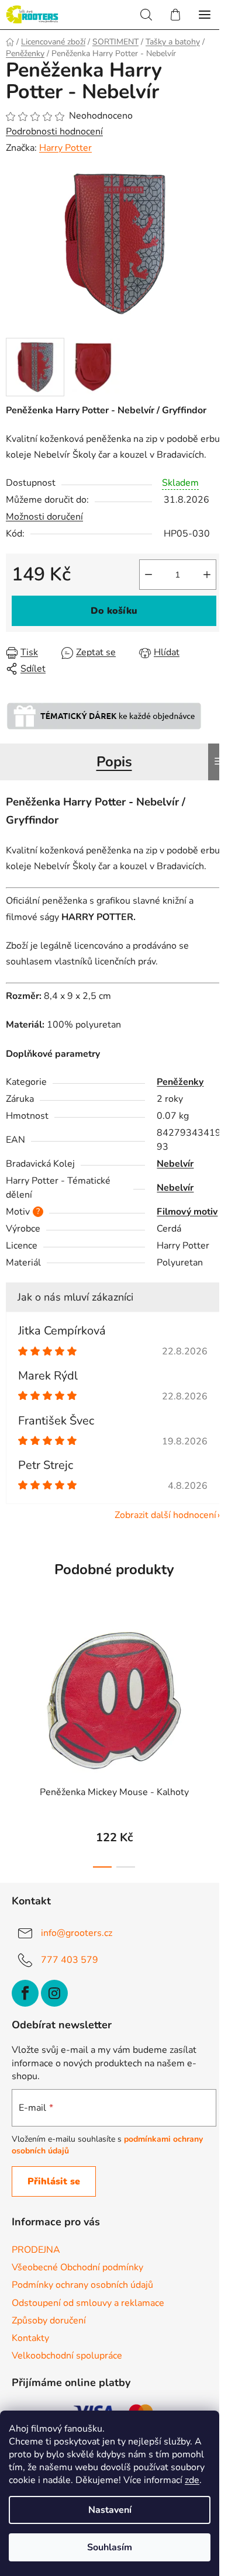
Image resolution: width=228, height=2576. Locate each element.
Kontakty (30, 2338)
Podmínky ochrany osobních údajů (82, 2285)
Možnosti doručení (44, 517)
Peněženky (180, 1082)
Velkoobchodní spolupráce (67, 2356)
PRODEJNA (36, 2250)
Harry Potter (65, 148)
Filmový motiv (187, 1212)
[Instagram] (54, 1993)
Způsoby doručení (49, 2321)
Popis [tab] (114, 762)
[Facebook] (25, 1993)
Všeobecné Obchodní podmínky (77, 2267)
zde (192, 2480)
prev (12, 1673)
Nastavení (110, 2510)
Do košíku (114, 611)
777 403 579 (70, 1959)
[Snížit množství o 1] (148, 575)
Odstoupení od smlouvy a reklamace (88, 2303)
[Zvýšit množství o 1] (207, 575)
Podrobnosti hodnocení (54, 132)
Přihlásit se (54, 2181)
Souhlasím (110, 2547)
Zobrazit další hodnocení (165, 1515)
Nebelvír (175, 1164)
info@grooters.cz (77, 1932)
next (216, 1673)
